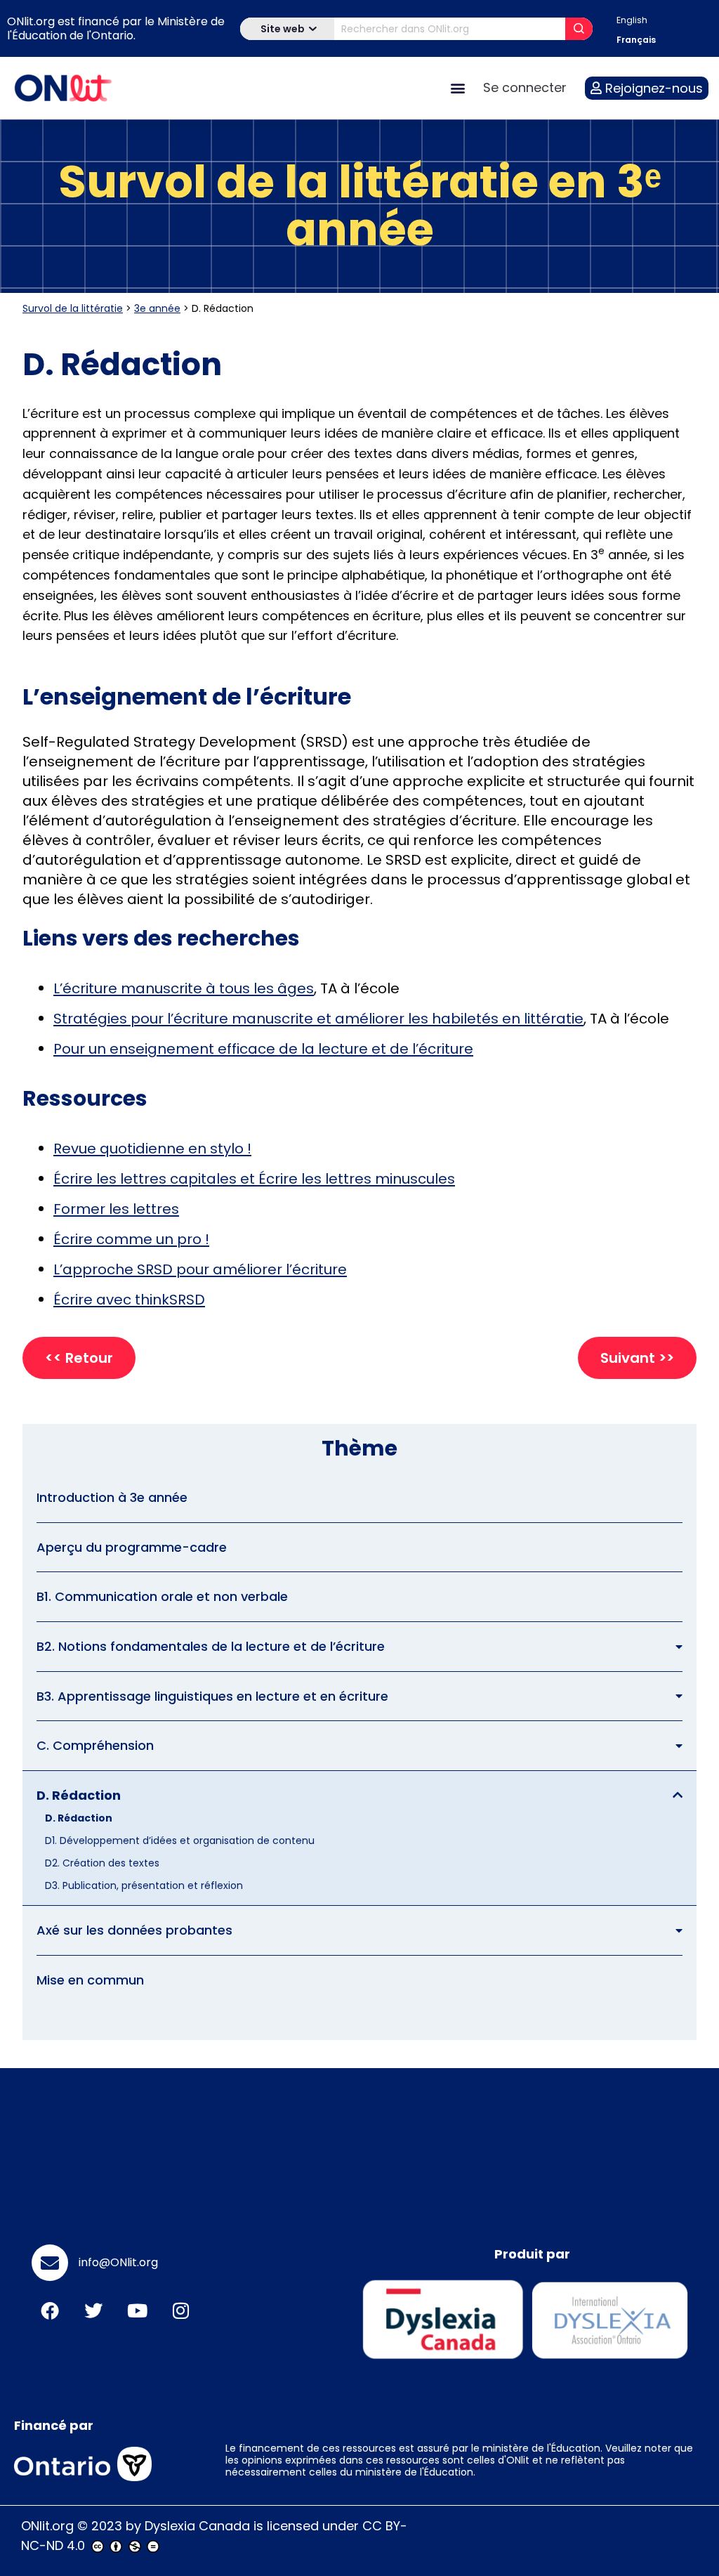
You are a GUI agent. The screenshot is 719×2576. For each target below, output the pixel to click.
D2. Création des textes (102, 1863)
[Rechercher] (579, 29)
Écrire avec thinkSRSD (129, 1300)
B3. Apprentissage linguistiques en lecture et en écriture (212, 1696)
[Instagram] (180, 2310)
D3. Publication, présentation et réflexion (144, 1885)
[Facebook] (50, 2310)
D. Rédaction (79, 1795)
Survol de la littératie (73, 308)
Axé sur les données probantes (134, 1930)
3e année (157, 308)
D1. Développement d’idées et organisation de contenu (180, 1841)
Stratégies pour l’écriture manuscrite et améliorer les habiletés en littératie (318, 1019)
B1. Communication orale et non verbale (162, 1596)
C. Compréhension (95, 1745)
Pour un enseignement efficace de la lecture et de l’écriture (263, 1049)
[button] (457, 88)
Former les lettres (116, 1209)
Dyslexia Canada (197, 2526)
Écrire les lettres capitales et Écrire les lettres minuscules (254, 1179)
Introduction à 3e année (112, 1497)
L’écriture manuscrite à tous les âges (184, 988)
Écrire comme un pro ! (131, 1239)
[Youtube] (137, 2310)
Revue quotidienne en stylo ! (152, 1149)
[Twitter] (93, 2310)
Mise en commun (90, 1980)
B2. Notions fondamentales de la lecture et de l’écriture (211, 1646)
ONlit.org (47, 2526)
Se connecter (525, 87)
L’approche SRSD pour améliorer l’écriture (200, 1269)
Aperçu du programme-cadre (132, 1547)
